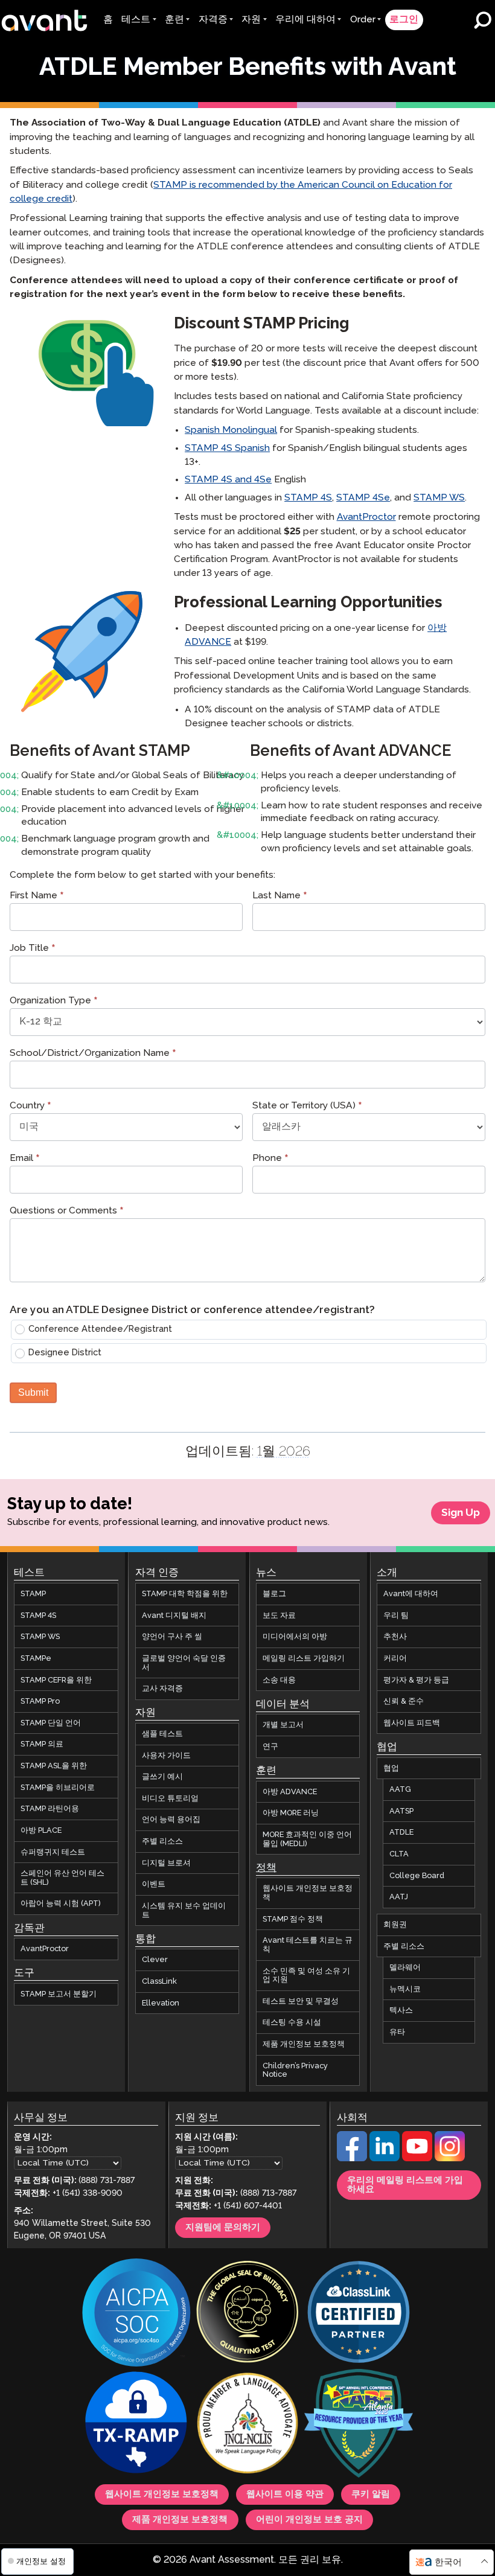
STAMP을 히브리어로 (58, 1788)
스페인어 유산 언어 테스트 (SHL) (62, 1878)
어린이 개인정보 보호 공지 (309, 2520)
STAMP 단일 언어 (51, 1723)
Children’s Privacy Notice (295, 2070)
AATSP (401, 1811)
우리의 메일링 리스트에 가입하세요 (405, 2185)
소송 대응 (279, 1680)
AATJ (399, 1897)
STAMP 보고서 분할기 (59, 1994)
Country (30, 1107)
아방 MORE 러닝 (291, 1814)
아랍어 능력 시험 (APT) (61, 1904)
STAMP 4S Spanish (227, 448)
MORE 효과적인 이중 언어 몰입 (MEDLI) (307, 1839)
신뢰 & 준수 (404, 1702)
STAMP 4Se (363, 498)
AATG (400, 1790)
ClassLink (159, 1981)
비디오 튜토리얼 (170, 1798)
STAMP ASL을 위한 (54, 1766)
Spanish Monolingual (231, 430)
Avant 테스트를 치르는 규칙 (308, 1945)
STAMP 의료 (42, 1745)
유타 (397, 2032)
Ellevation (161, 2003)
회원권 (395, 1925)
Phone (270, 1159)
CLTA (399, 1854)
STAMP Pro (40, 1702)
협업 (391, 1768)
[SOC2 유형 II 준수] (136, 2314)
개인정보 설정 (40, 2561)
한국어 (448, 2562)
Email (25, 1159)
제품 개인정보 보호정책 (304, 2044)
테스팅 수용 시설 (292, 2023)
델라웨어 (405, 1968)
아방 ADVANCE (290, 1792)
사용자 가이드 (166, 1756)
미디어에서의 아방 (295, 1637)
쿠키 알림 (371, 2495)
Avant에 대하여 (411, 1594)
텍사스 (401, 2011)
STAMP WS (439, 498)
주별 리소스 (162, 1841)
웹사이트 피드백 (412, 1723)
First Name (37, 897)
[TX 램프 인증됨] (136, 2424)
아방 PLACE (41, 1830)
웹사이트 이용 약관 (285, 2495)
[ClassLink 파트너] (359, 2313)
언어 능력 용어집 (171, 1820)
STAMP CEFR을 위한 (56, 1680)
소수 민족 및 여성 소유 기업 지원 (306, 1976)
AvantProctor (366, 517)
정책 (266, 1868)
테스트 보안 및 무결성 (301, 2001)
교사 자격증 (162, 1689)
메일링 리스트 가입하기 (304, 1658)
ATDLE (401, 1833)
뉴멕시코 (405, 1989)
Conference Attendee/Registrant (100, 1329)
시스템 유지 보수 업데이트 (184, 1910)
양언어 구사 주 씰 (172, 1637)
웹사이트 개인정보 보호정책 (308, 1894)
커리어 (395, 1658)
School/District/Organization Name (93, 1054)
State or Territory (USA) (307, 1107)
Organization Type (54, 1002)
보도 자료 (279, 1616)
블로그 (274, 1594)
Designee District (65, 1353)
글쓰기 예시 (162, 1777)
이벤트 (154, 1885)
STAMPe (36, 1658)
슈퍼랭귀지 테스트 (53, 1852)
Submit (33, 1392)
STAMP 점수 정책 (293, 1919)
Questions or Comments (67, 1212)
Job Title (33, 949)
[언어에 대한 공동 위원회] (247, 2424)
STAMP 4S (308, 498)
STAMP (33, 1594)
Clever (155, 1960)
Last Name (280, 897)
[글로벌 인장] (247, 2313)
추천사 (395, 1637)
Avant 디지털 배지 (174, 1616)
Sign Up (461, 1513)
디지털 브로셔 (166, 1863)
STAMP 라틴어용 (50, 1809)
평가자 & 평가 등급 (416, 1680)
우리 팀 (396, 1616)
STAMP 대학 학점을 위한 (185, 1594)
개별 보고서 (283, 1725)
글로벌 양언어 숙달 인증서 (184, 1663)
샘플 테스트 (162, 1734)
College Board (417, 1876)
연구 (270, 1747)
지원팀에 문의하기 (223, 2228)
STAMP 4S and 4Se (228, 480)
